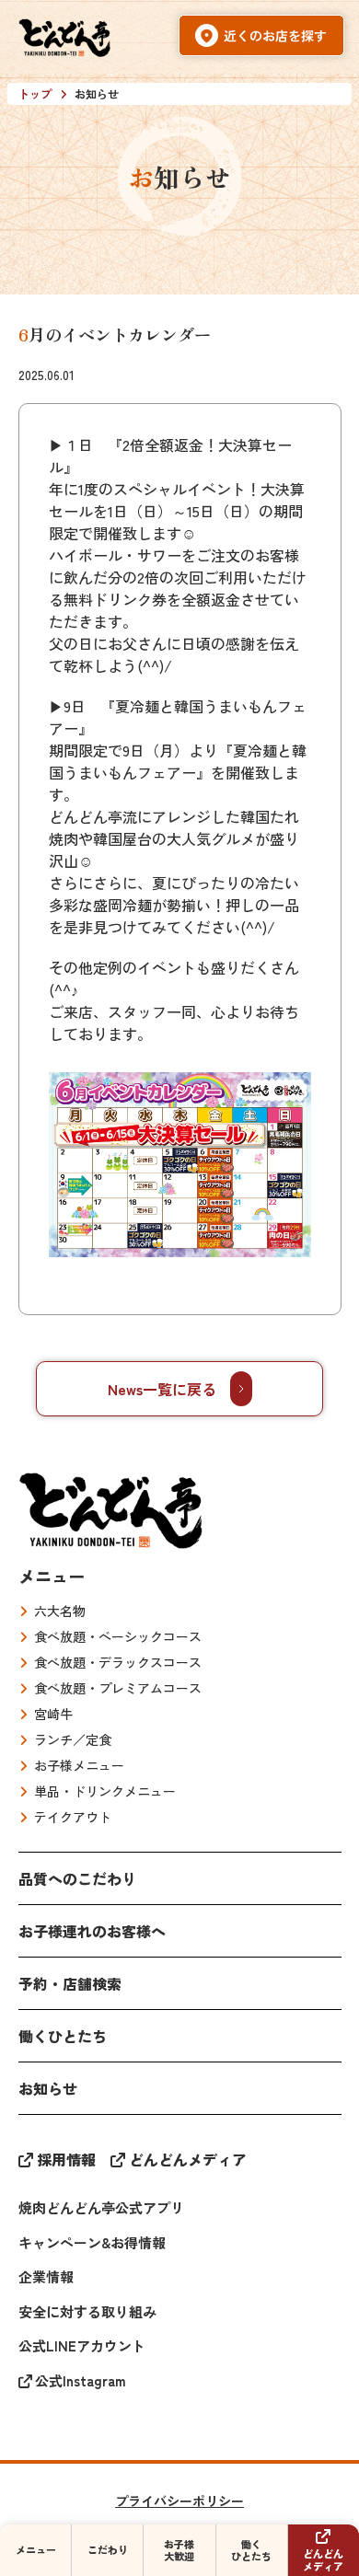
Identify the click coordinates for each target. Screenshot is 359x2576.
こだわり (108, 2549)
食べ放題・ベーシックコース (118, 1636)
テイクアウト (73, 1817)
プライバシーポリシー (179, 2501)
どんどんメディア (188, 2159)
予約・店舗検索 (70, 1983)
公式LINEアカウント (82, 2345)
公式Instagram (81, 2380)
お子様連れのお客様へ (92, 1931)
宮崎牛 (53, 1714)
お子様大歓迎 (179, 2550)
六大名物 (60, 1611)
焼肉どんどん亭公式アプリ (101, 2207)
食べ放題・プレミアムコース (118, 1688)
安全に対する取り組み (87, 2311)
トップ (35, 93)
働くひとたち (63, 2036)
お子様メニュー (79, 1765)
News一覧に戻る (162, 1389)
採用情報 (66, 2159)
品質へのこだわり (77, 1878)
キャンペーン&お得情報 (92, 2242)
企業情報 (46, 2276)
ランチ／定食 (73, 1739)
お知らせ (48, 2088)
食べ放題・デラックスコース (118, 1662)
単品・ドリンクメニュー (105, 1791)
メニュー (52, 1576)
